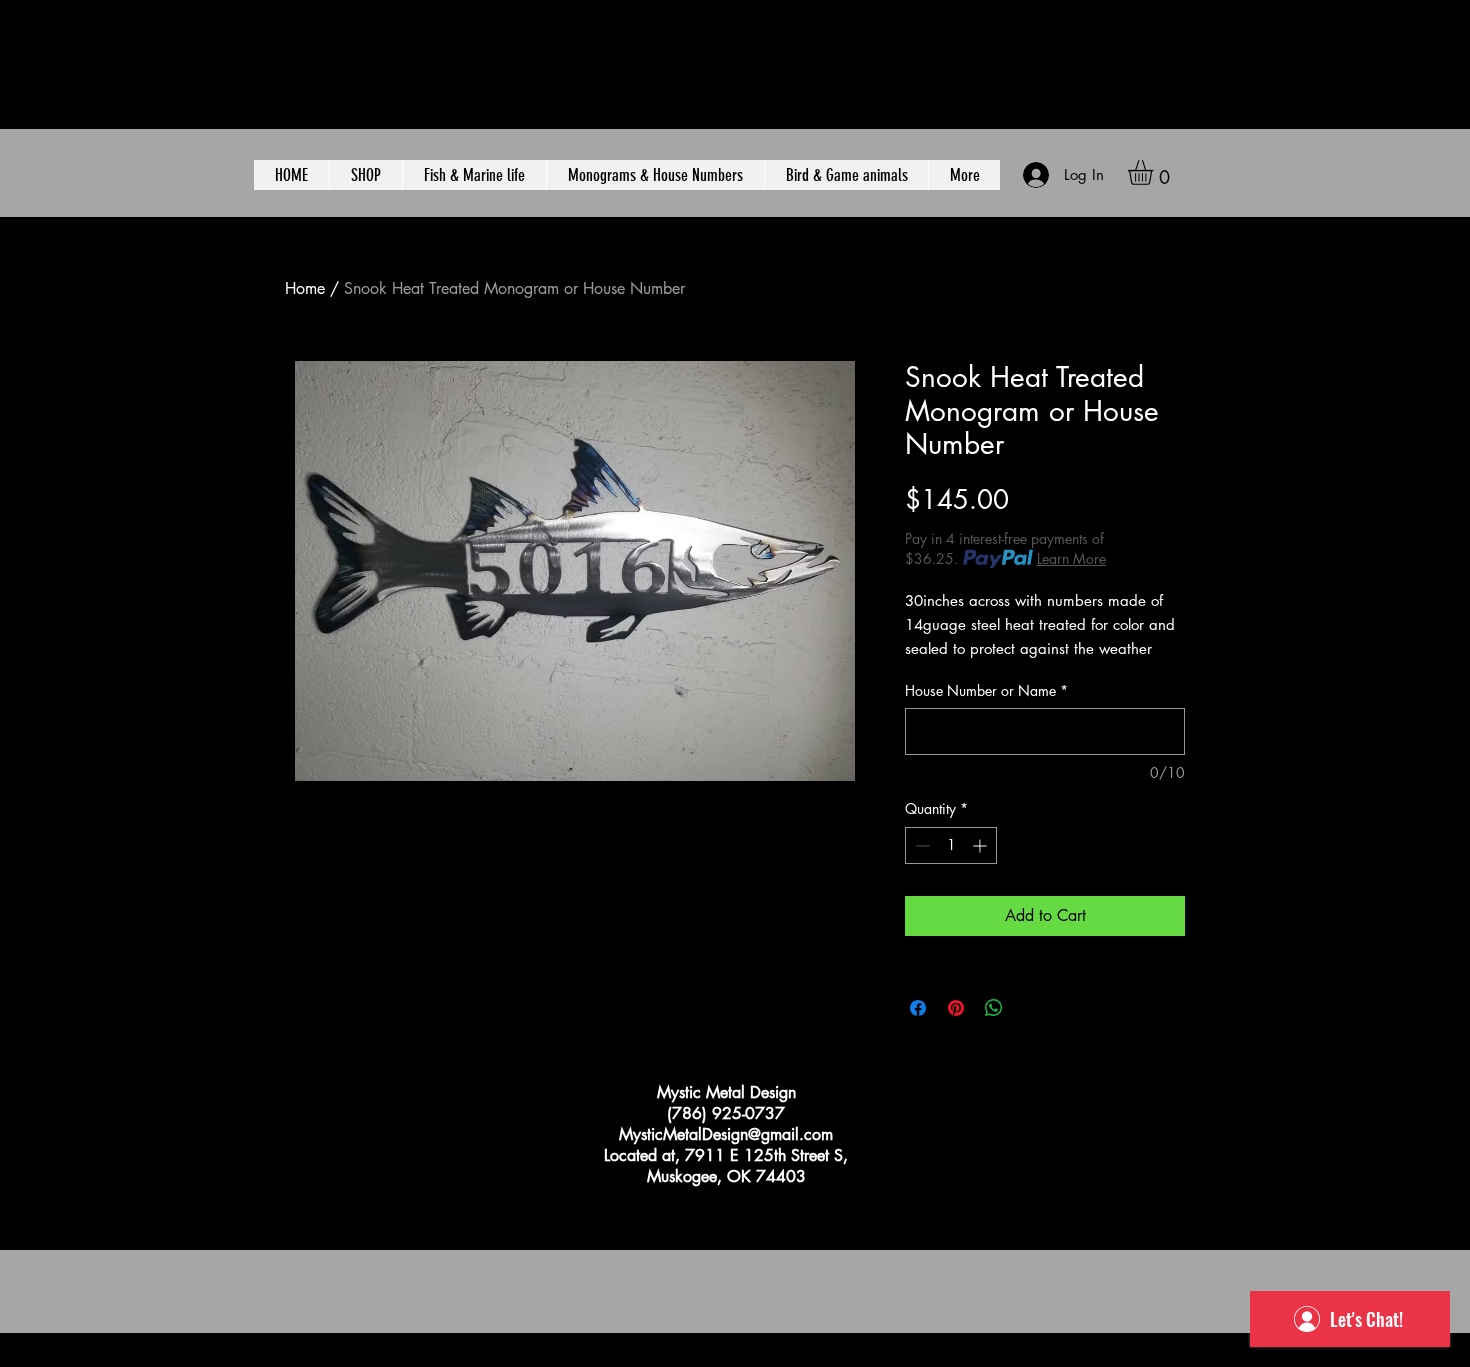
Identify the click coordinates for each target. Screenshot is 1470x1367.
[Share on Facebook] (918, 1008)
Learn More (1071, 558)
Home (305, 288)
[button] (1155, 172)
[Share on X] (1032, 1008)
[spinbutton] (951, 845)
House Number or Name (986, 690)
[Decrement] (920, 845)
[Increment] (981, 845)
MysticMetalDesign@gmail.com (726, 1134)
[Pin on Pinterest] (956, 1008)
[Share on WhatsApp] (994, 1008)
